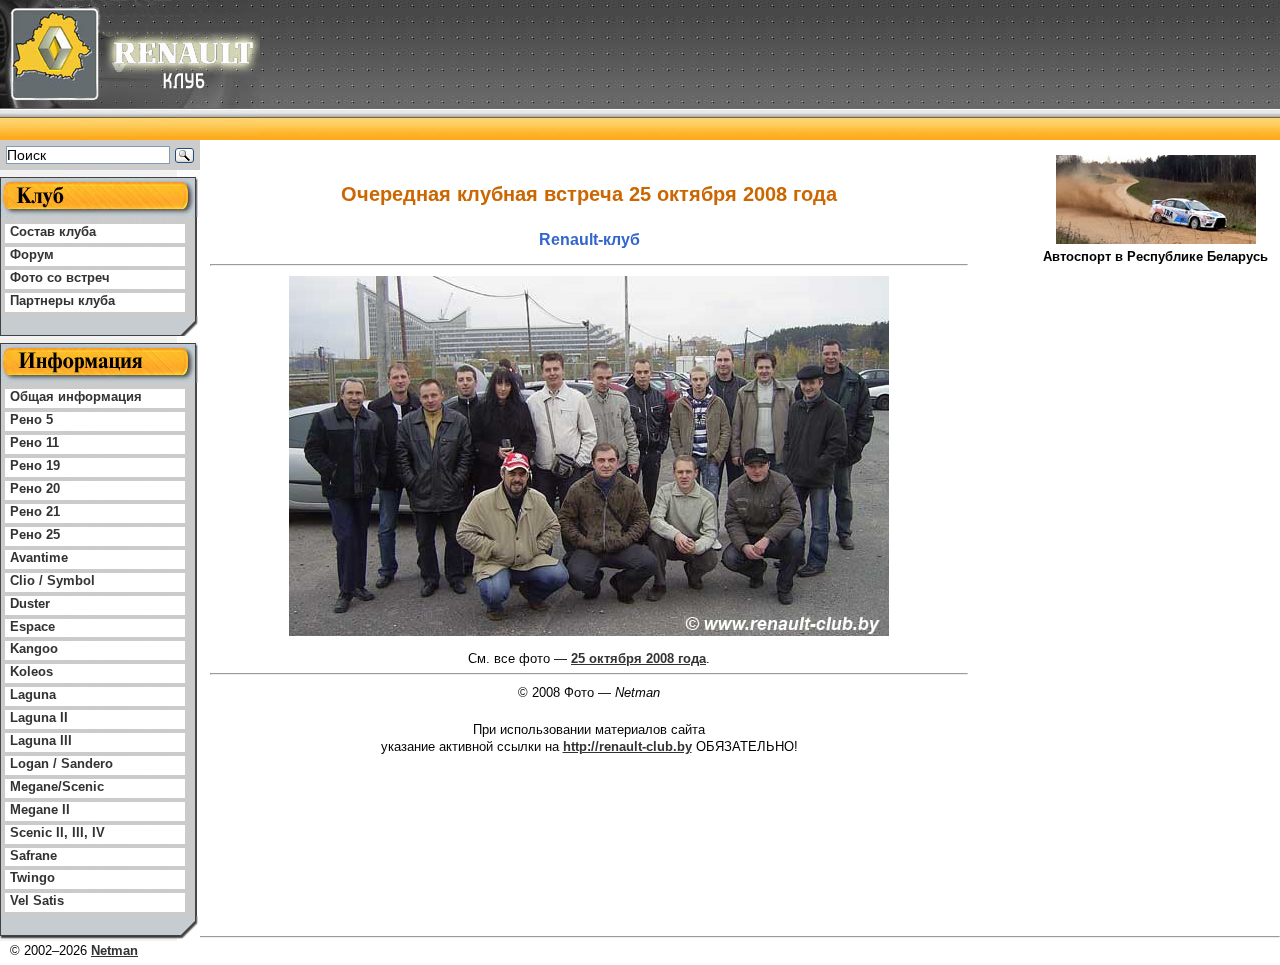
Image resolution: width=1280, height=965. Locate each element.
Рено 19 (35, 465)
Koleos (31, 671)
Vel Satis (37, 900)
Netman (114, 950)
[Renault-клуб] (130, 135)
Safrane (33, 855)
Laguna (33, 694)
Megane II (40, 809)
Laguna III (41, 740)
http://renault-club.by (627, 746)
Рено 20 (35, 488)
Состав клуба (53, 231)
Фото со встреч (60, 277)
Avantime (39, 557)
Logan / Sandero (61, 763)
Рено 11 (34, 442)
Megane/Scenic (57, 786)
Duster (30, 603)
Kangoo (34, 648)
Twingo (32, 877)
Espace (32, 626)
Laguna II (39, 717)
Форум (32, 254)
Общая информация (76, 396)
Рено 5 (31, 419)
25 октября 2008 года (638, 658)
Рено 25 (35, 534)
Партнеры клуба (62, 300)
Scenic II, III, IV (57, 832)
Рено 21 (35, 511)
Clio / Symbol (52, 580)
